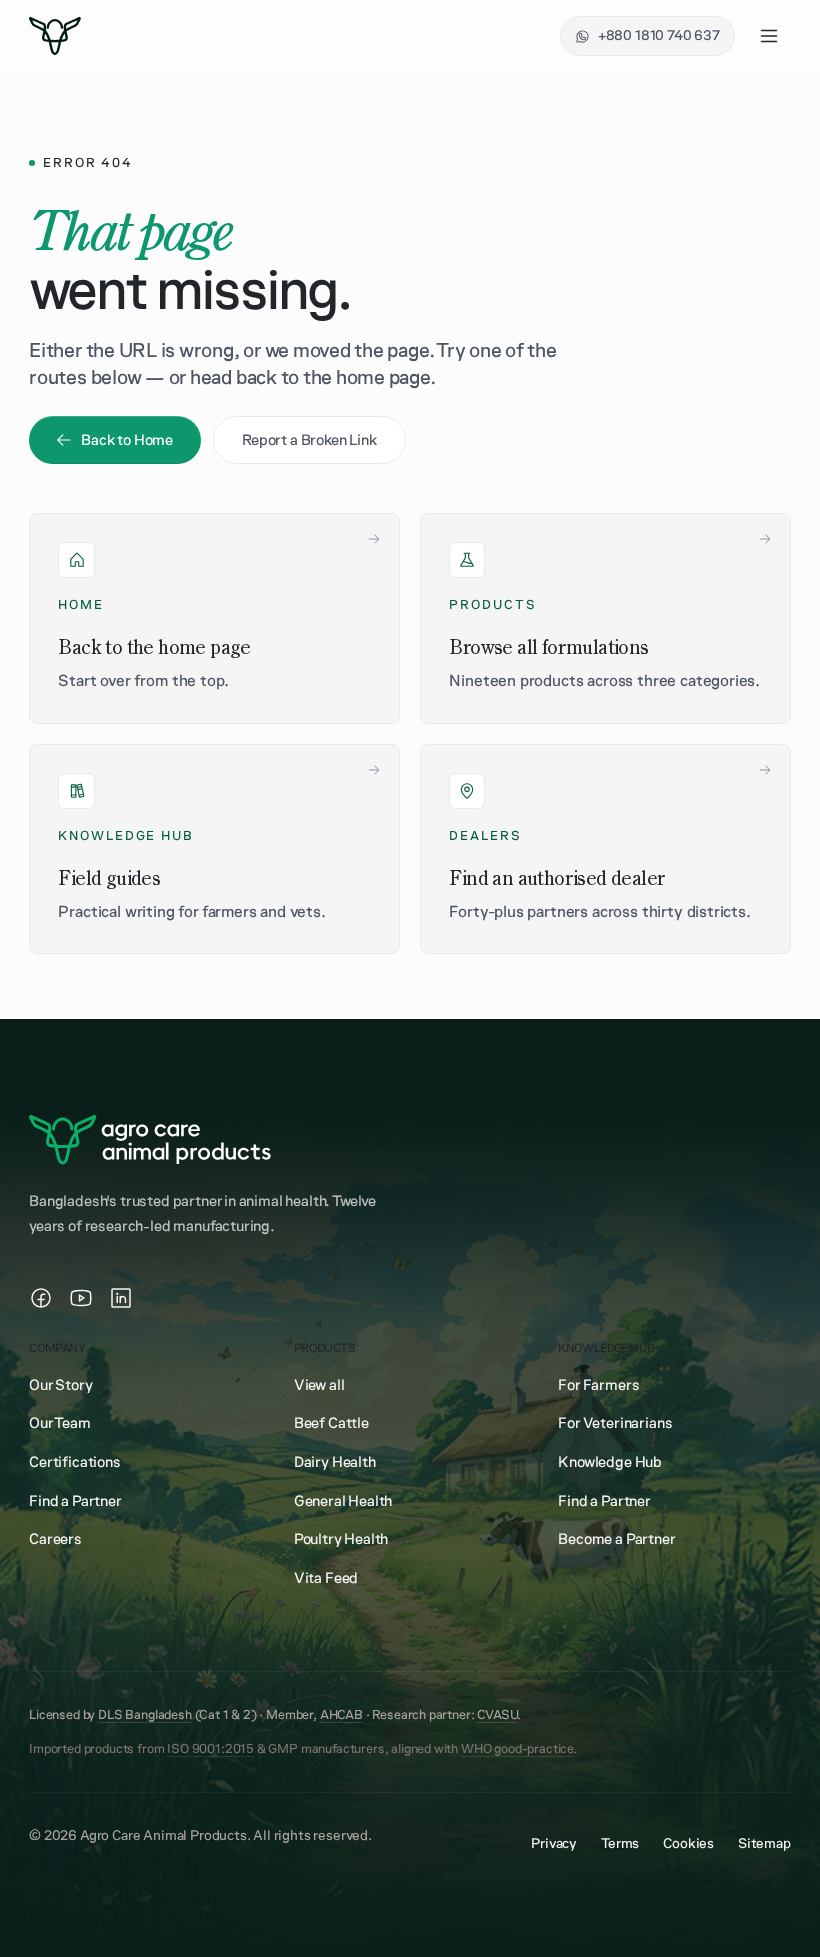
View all (319, 1385)
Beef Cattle (331, 1423)
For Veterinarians (615, 1423)
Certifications (75, 1462)
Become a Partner (616, 1539)
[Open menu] (769, 36)
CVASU (497, 1714)
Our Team (60, 1423)
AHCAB (341, 1714)
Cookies (688, 1843)
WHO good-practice (517, 1748)
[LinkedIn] (121, 1298)
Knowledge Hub (610, 1462)
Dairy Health (335, 1462)
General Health (343, 1501)
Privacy (554, 1843)
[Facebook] (41, 1298)
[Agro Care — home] (55, 36)
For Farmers (598, 1385)
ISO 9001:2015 (210, 1748)
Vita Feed (326, 1578)
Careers (55, 1539)
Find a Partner (75, 1501)
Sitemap (764, 1843)
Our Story (60, 1385)
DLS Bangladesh (145, 1714)
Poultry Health (341, 1539)
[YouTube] (81, 1298)
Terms (620, 1843)
